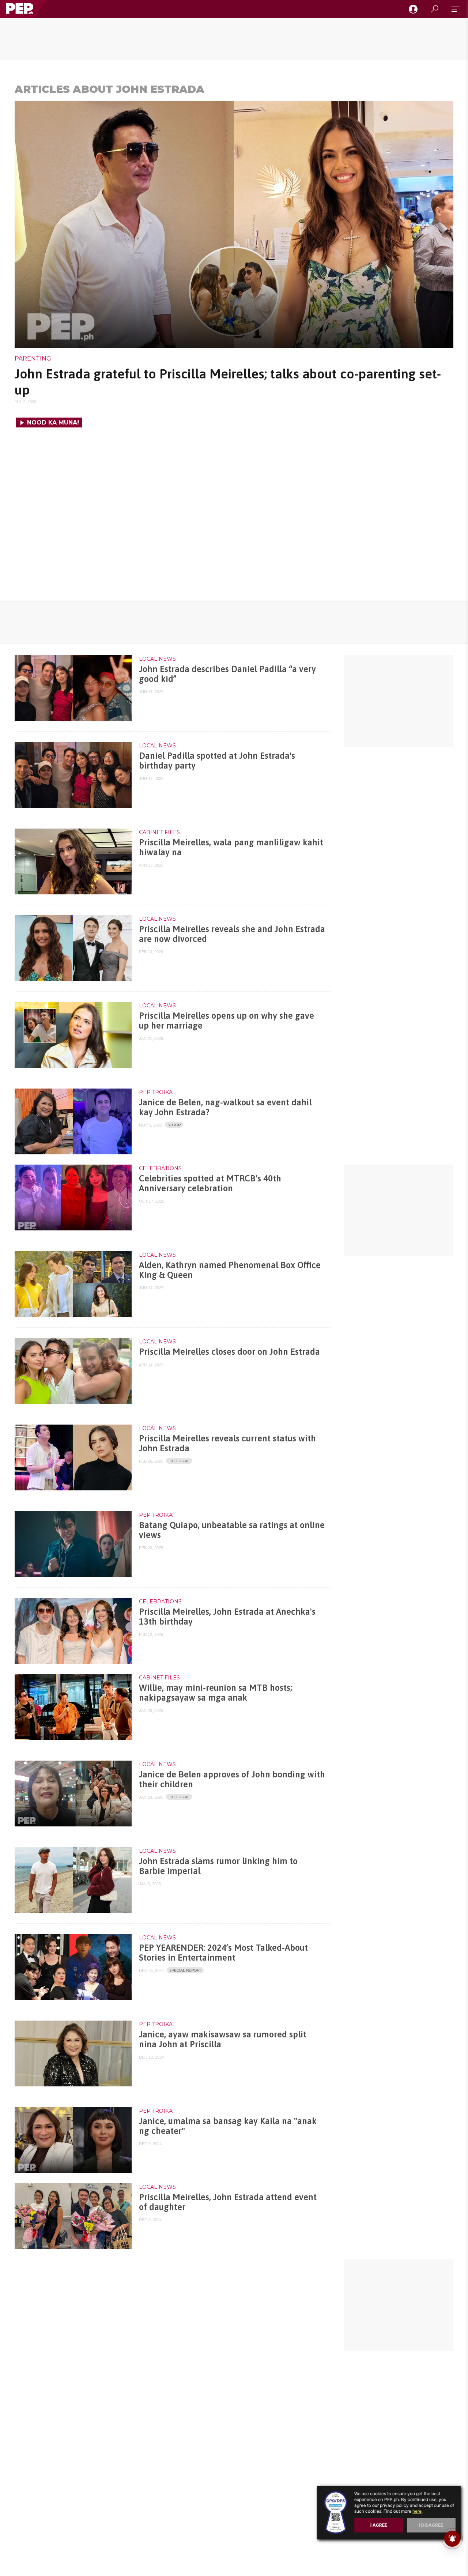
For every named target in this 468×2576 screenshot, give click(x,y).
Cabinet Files (159, 832)
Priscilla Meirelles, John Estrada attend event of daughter (228, 2202)
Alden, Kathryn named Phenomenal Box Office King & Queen (230, 1270)
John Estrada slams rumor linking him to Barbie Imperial (218, 1866)
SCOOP (174, 1125)
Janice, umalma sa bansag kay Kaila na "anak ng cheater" (228, 2126)
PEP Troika (156, 1092)
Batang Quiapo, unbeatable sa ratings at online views (232, 1530)
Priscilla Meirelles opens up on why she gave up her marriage (227, 1020)
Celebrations (160, 1168)
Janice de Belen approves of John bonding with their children (232, 1779)
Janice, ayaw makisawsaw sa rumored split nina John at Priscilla (223, 2039)
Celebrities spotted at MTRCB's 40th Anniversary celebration (210, 1183)
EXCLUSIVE (179, 1461)
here (417, 2511)
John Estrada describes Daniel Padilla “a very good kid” (227, 674)
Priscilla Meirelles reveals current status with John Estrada (227, 1443)
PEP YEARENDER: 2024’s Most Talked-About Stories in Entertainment (223, 1952)
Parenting (33, 359)
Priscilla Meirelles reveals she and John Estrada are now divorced (232, 934)
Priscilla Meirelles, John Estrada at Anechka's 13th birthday (227, 1616)
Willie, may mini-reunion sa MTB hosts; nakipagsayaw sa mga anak (216, 1692)
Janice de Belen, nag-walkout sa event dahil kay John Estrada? (225, 1107)
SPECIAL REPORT (185, 1970)
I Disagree (431, 2525)
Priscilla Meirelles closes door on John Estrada (229, 1352)
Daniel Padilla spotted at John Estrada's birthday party (217, 760)
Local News (157, 659)
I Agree (379, 2525)
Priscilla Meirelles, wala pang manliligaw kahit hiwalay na (231, 847)
